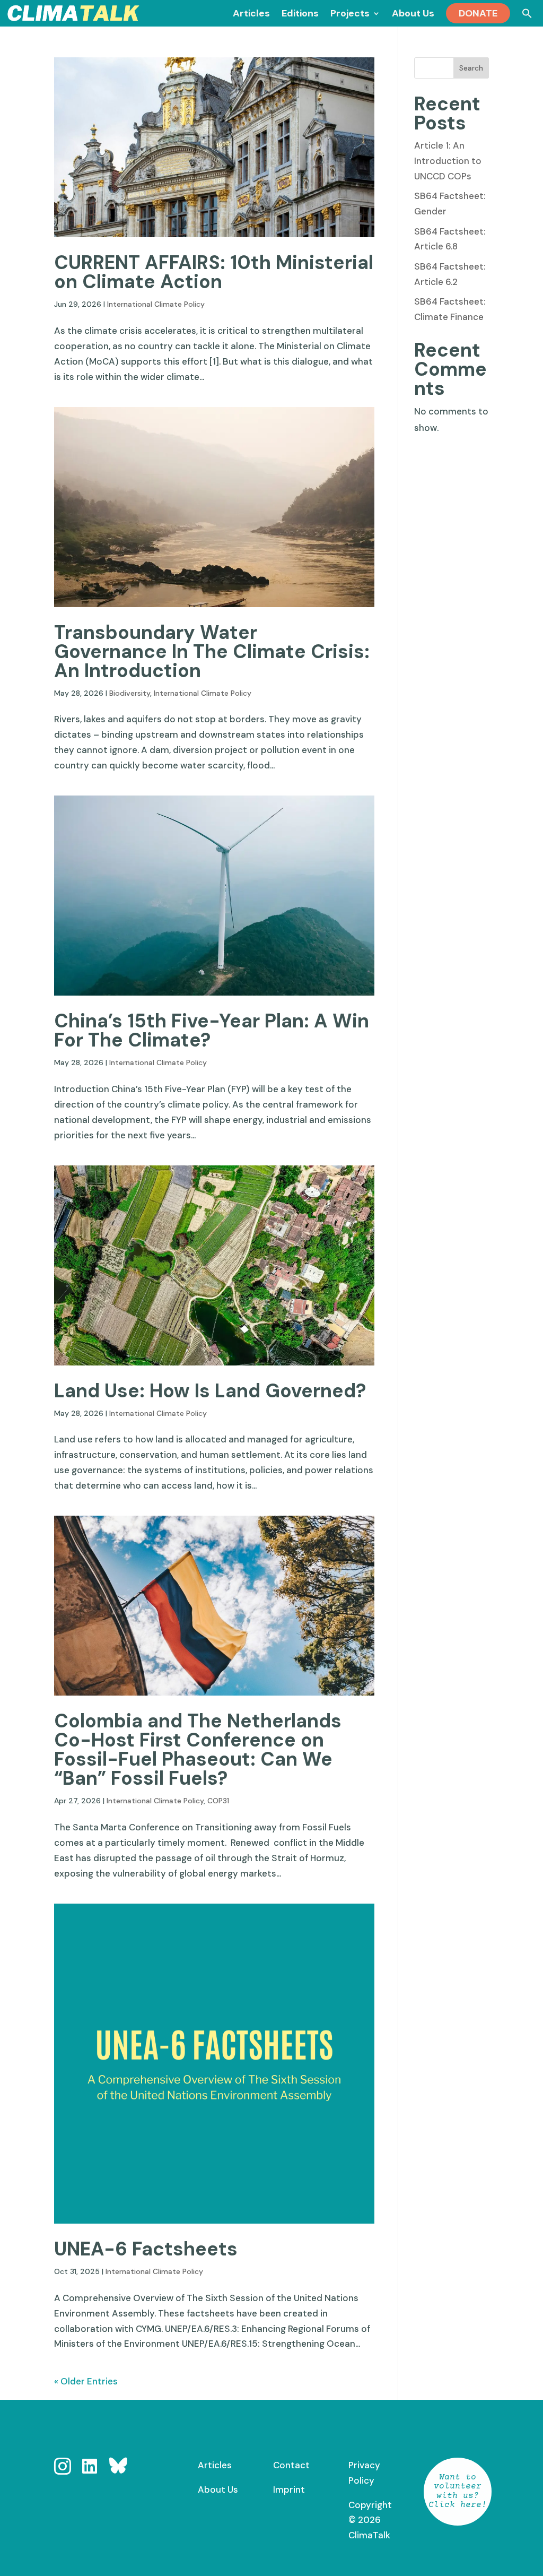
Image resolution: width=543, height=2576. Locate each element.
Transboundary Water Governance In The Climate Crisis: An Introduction (212, 651)
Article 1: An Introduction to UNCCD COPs (448, 161)
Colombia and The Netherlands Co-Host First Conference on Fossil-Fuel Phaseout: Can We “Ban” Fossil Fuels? (198, 1749)
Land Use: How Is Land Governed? (210, 1391)
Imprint (289, 2489)
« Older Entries (86, 2381)
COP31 (218, 1801)
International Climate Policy (156, 304)
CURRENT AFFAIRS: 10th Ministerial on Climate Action (214, 272)
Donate (478, 13)
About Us (218, 2489)
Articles (215, 2465)
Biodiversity (130, 693)
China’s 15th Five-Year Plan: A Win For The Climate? (212, 1030)
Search (471, 68)
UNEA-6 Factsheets (146, 2249)
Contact (291, 2465)
